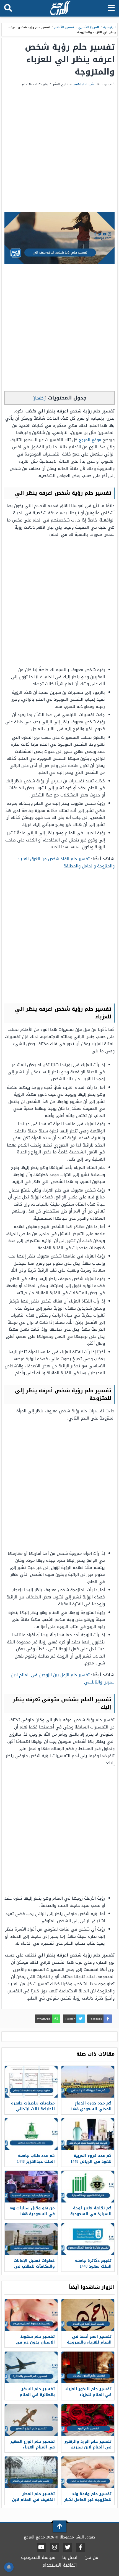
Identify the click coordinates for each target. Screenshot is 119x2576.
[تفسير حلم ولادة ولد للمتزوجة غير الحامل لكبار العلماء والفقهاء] (88, 2472)
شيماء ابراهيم (84, 84)
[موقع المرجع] (60, 9)
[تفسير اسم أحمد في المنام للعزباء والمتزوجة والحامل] (88, 2315)
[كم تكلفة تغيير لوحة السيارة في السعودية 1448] (88, 2187)
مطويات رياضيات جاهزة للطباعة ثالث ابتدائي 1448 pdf (33, 2109)
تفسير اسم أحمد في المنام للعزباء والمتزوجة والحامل (89, 2342)
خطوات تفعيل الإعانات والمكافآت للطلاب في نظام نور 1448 (34, 2266)
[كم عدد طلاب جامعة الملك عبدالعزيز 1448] (31, 2134)
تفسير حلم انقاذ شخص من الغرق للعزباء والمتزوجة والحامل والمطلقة (66, 862)
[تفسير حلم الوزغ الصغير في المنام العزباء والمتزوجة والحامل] (31, 2420)
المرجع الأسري (89, 27)
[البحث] (8, 8)
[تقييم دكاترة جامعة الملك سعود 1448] (88, 2239)
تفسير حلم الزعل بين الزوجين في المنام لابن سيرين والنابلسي (63, 1678)
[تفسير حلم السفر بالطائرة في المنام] (31, 2367)
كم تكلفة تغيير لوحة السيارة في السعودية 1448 (91, 2214)
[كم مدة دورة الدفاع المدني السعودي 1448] (88, 2082)
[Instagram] (55, 2548)
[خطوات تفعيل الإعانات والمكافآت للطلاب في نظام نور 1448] (31, 2239)
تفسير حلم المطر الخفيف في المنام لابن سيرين (33, 2500)
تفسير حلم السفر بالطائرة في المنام (37, 2392)
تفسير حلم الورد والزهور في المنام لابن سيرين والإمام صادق (88, 2447)
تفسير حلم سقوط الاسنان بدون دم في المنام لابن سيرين (35, 2342)
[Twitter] (68, 2548)
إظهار (39, 398)
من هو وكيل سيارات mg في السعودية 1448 (32, 2211)
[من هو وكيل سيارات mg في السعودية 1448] (31, 2187)
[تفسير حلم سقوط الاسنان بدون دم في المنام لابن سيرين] (31, 2315)
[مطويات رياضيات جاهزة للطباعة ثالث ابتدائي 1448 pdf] (31, 2082)
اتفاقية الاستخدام (60, 2565)
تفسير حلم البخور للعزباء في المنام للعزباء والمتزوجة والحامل (88, 2395)
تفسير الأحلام (64, 27)
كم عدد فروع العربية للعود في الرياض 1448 (91, 2159)
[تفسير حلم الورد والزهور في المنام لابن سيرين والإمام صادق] (88, 2420)
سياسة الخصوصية (38, 2557)
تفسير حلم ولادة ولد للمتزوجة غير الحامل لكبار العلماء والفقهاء (88, 2500)
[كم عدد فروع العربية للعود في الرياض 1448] (88, 2134)
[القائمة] (111, 8)
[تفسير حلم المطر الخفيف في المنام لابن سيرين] (31, 2472)
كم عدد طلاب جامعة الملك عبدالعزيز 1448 (36, 2159)
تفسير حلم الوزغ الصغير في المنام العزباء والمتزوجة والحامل (33, 2447)
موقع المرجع (90, 440)
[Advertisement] (59, 150)
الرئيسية (109, 27)
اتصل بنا (70, 2557)
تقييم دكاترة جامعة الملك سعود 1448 (93, 2263)
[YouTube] (41, 2548)
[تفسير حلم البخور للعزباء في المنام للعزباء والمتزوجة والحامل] (88, 2367)
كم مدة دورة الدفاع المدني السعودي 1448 (91, 2106)
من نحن (91, 2557)
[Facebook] (81, 2548)
